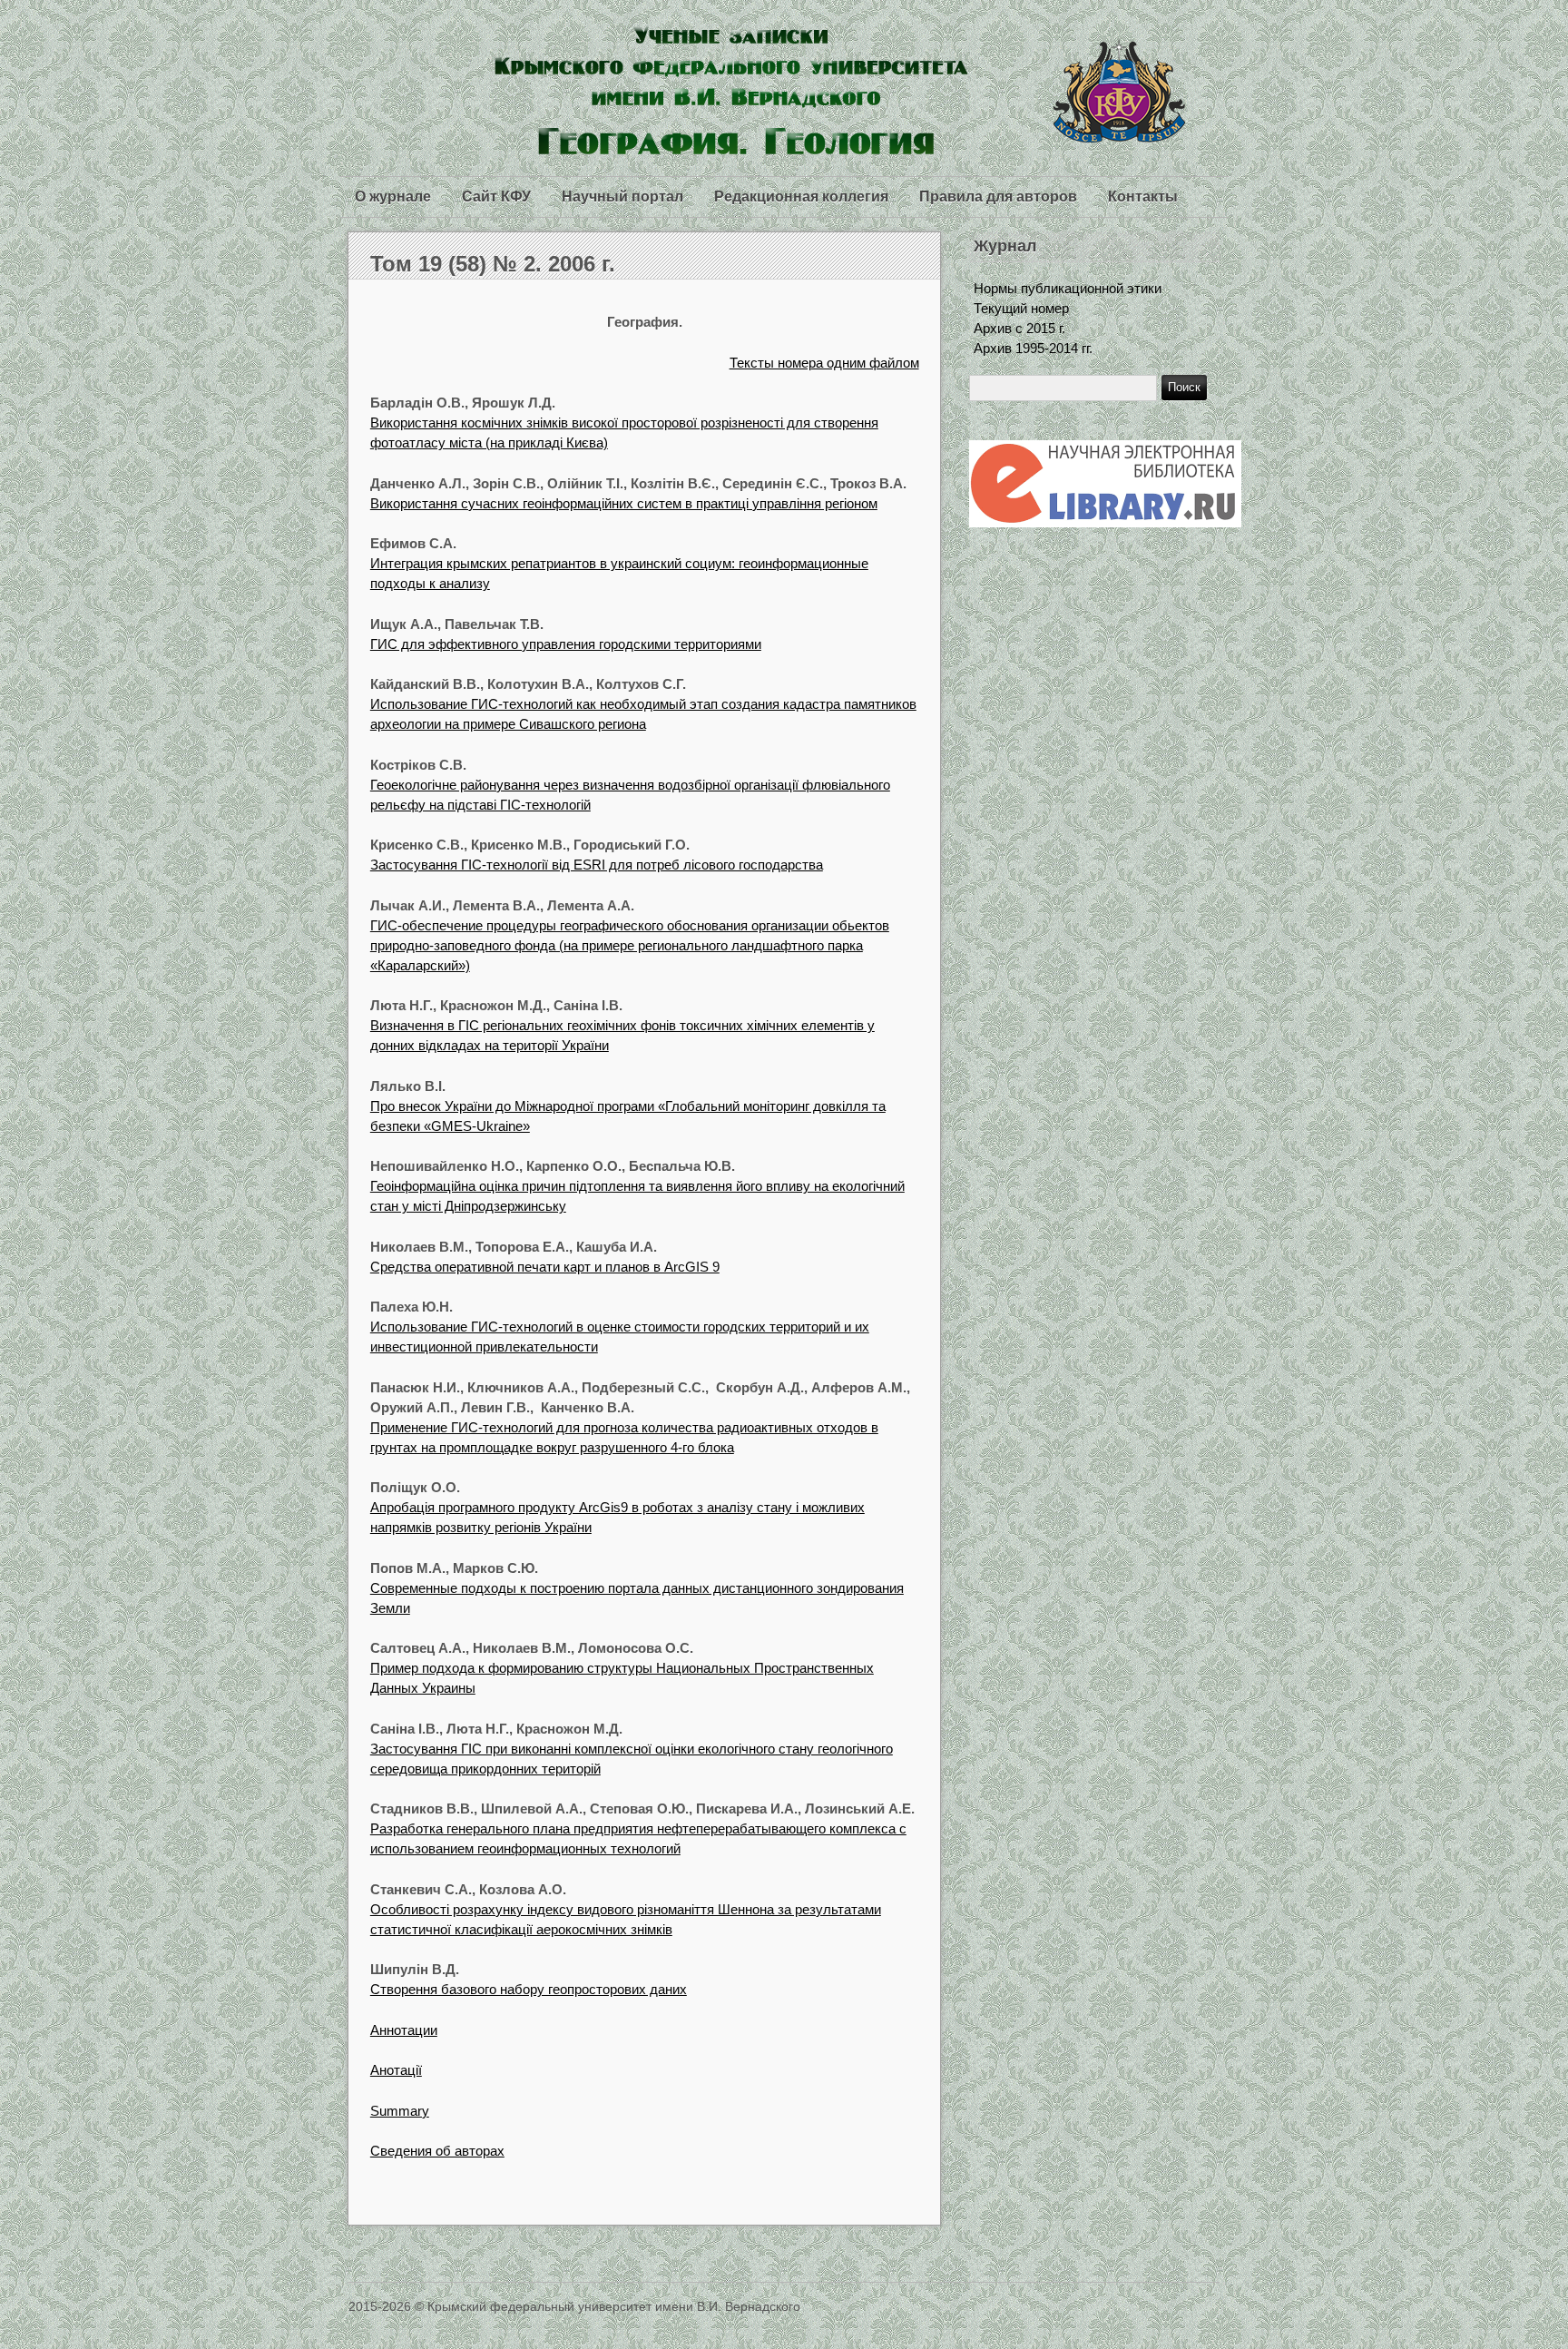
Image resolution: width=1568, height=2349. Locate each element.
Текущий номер (1021, 308)
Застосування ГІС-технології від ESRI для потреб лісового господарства (597, 865)
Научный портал (622, 197)
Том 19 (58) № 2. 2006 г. (493, 264)
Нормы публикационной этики (1068, 288)
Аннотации (404, 2030)
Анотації (396, 2070)
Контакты (1143, 197)
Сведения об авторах (437, 2151)
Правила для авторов (998, 197)
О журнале (393, 197)
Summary (400, 2111)
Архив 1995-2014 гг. (1033, 348)
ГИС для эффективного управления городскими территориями (566, 644)
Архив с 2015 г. (1019, 328)
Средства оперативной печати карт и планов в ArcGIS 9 (545, 1267)
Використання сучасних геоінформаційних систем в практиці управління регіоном (624, 503)
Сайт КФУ (496, 197)
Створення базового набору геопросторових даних (529, 1989)
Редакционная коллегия (801, 197)
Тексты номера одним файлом (824, 363)
